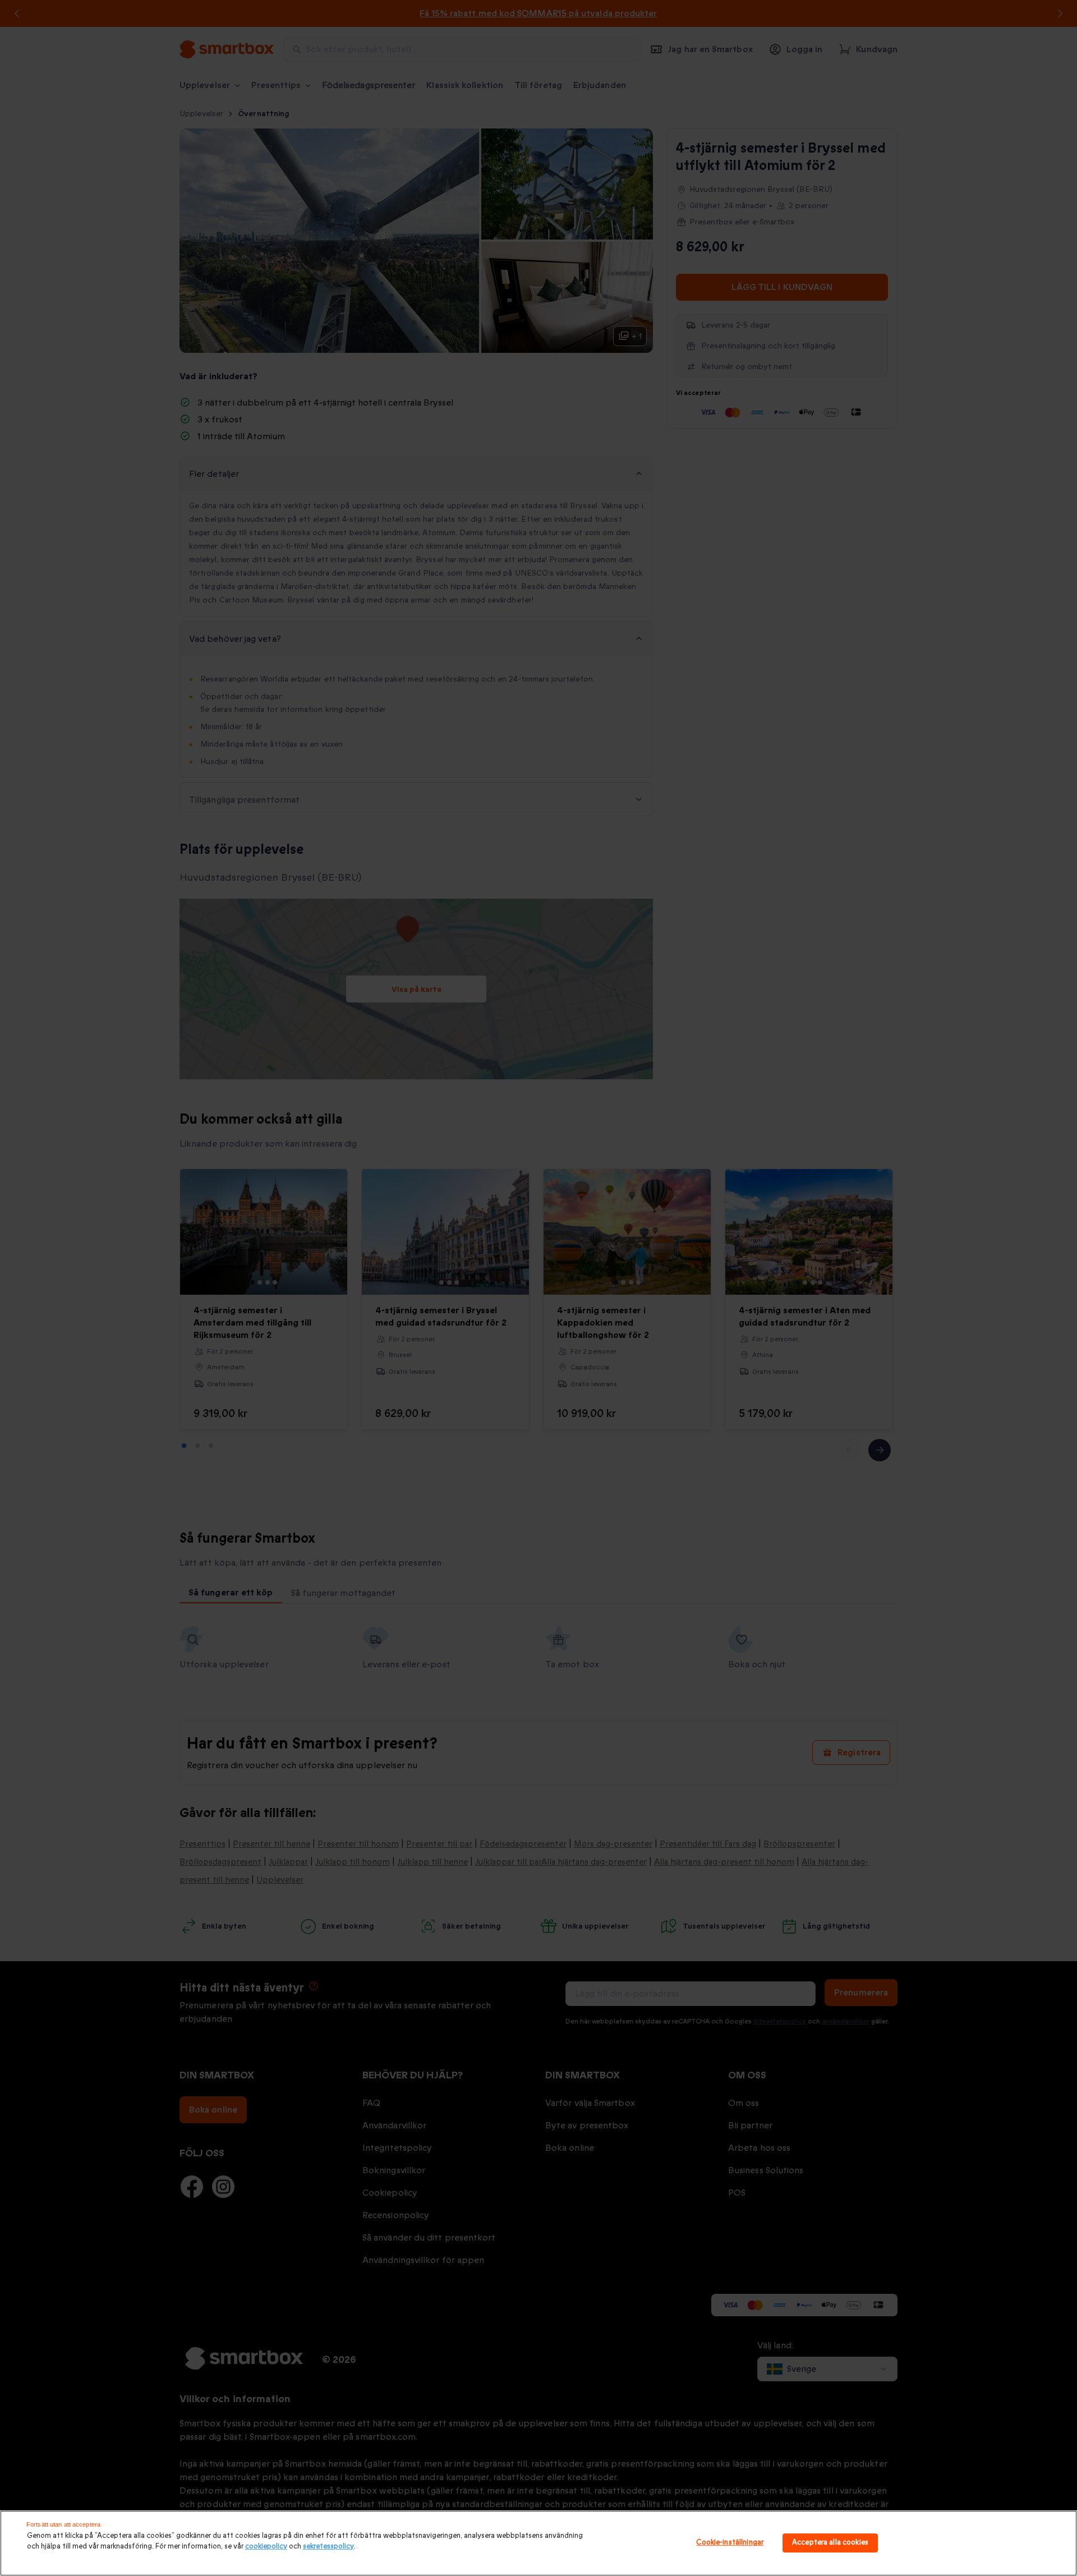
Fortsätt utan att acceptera (63, 2524)
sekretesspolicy (328, 2546)
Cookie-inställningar (730, 2543)
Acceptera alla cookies (830, 2543)
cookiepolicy (266, 2546)
